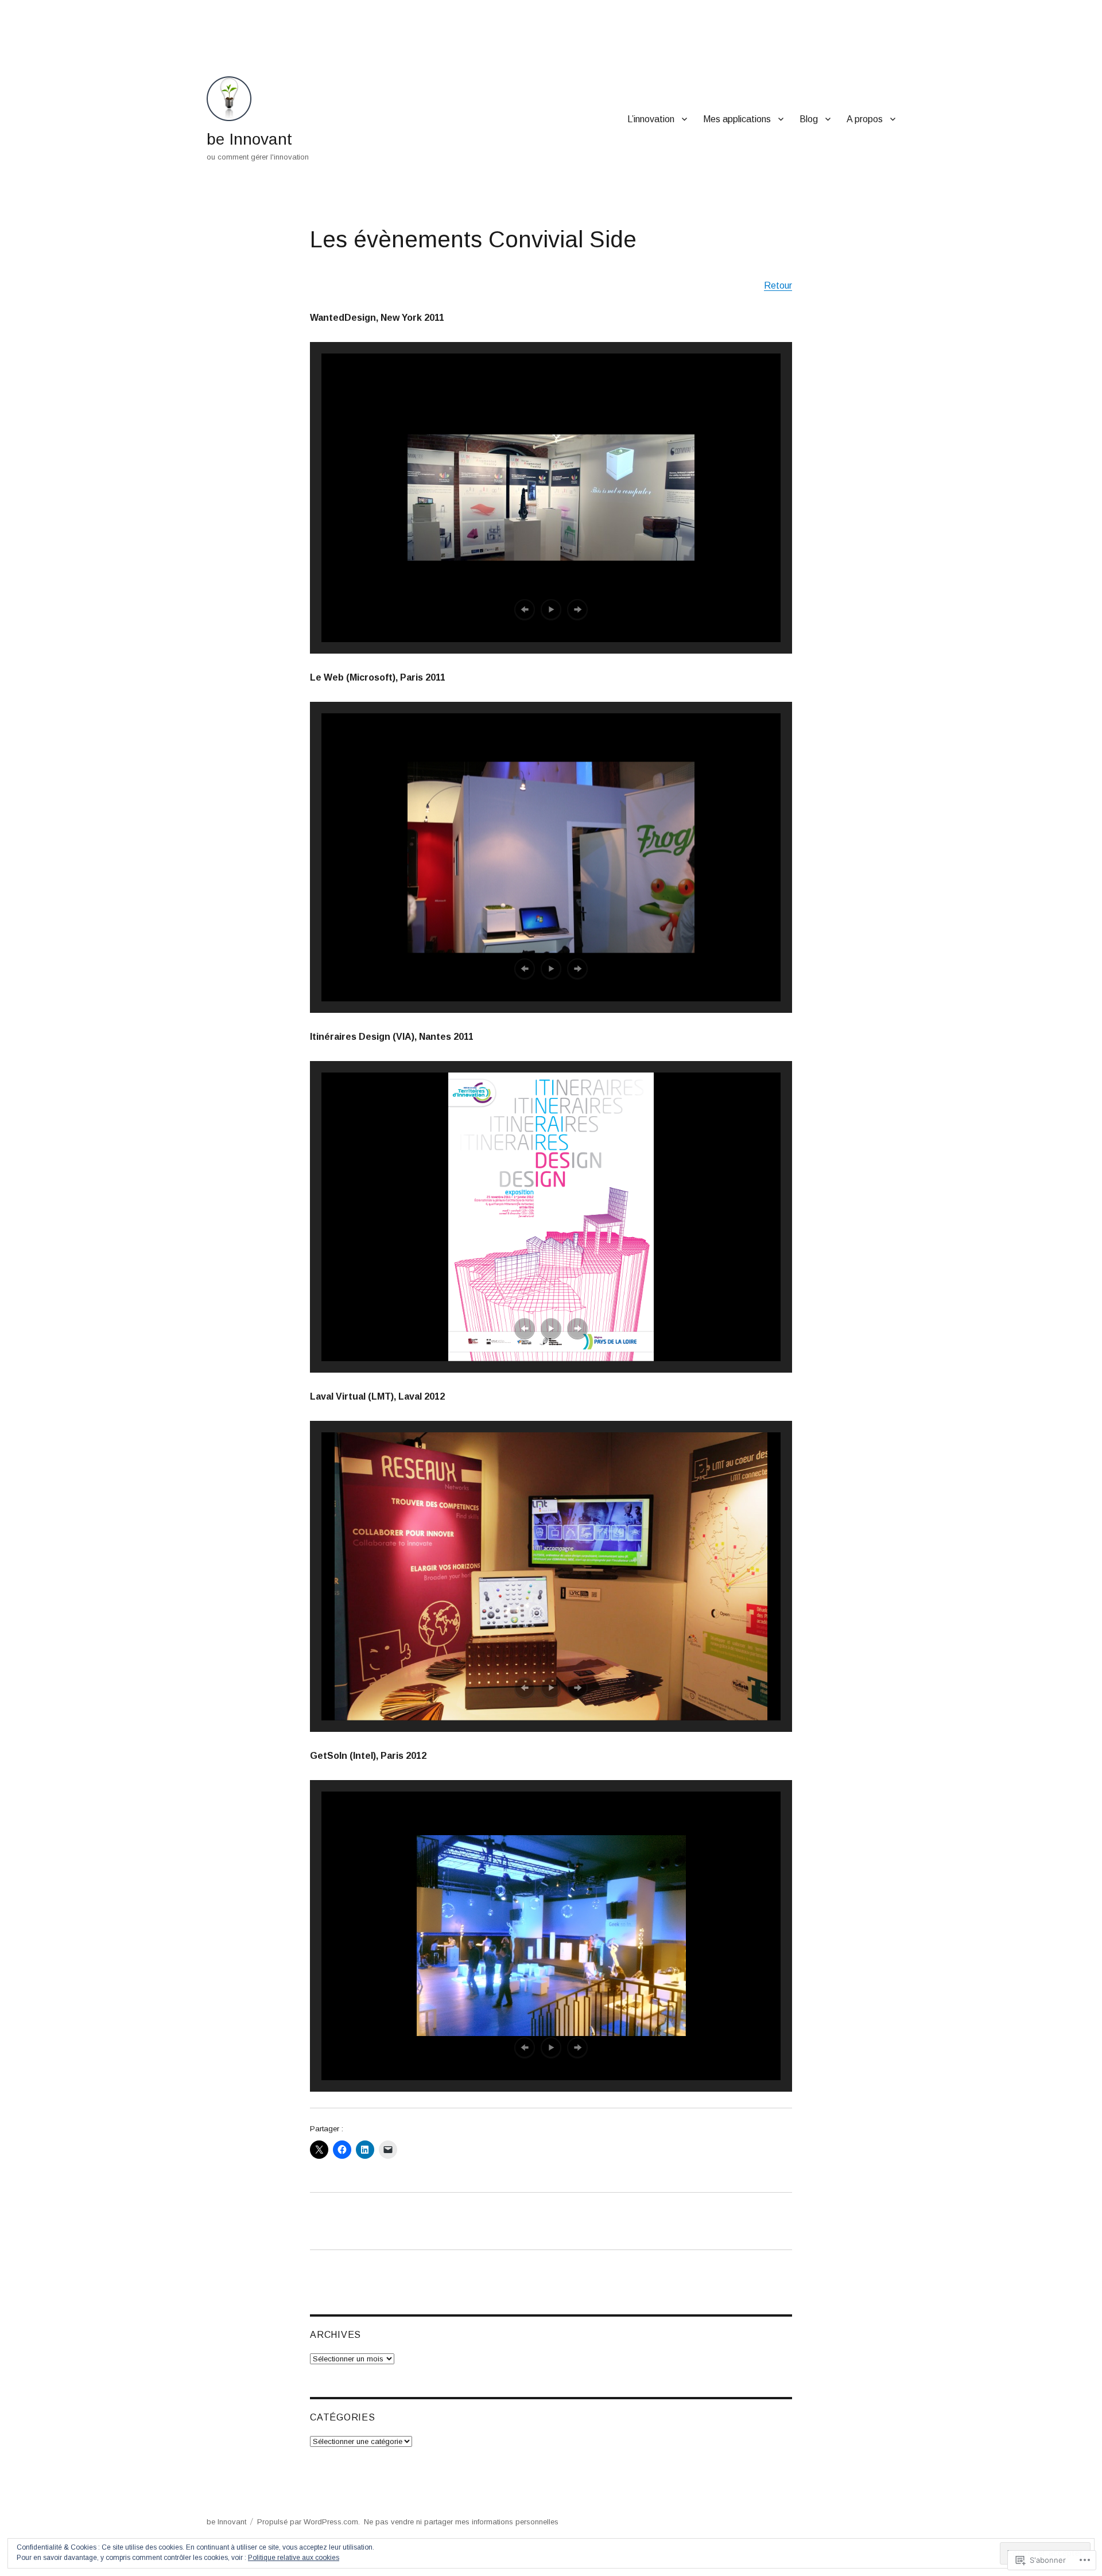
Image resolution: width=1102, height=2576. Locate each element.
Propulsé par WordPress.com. (309, 2522)
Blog (809, 119)
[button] (525, 609)
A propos (865, 119)
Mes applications (737, 119)
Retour (778, 285)
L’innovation (651, 119)
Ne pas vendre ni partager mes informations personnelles (461, 2522)
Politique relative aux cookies (294, 2558)
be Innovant (249, 139)
